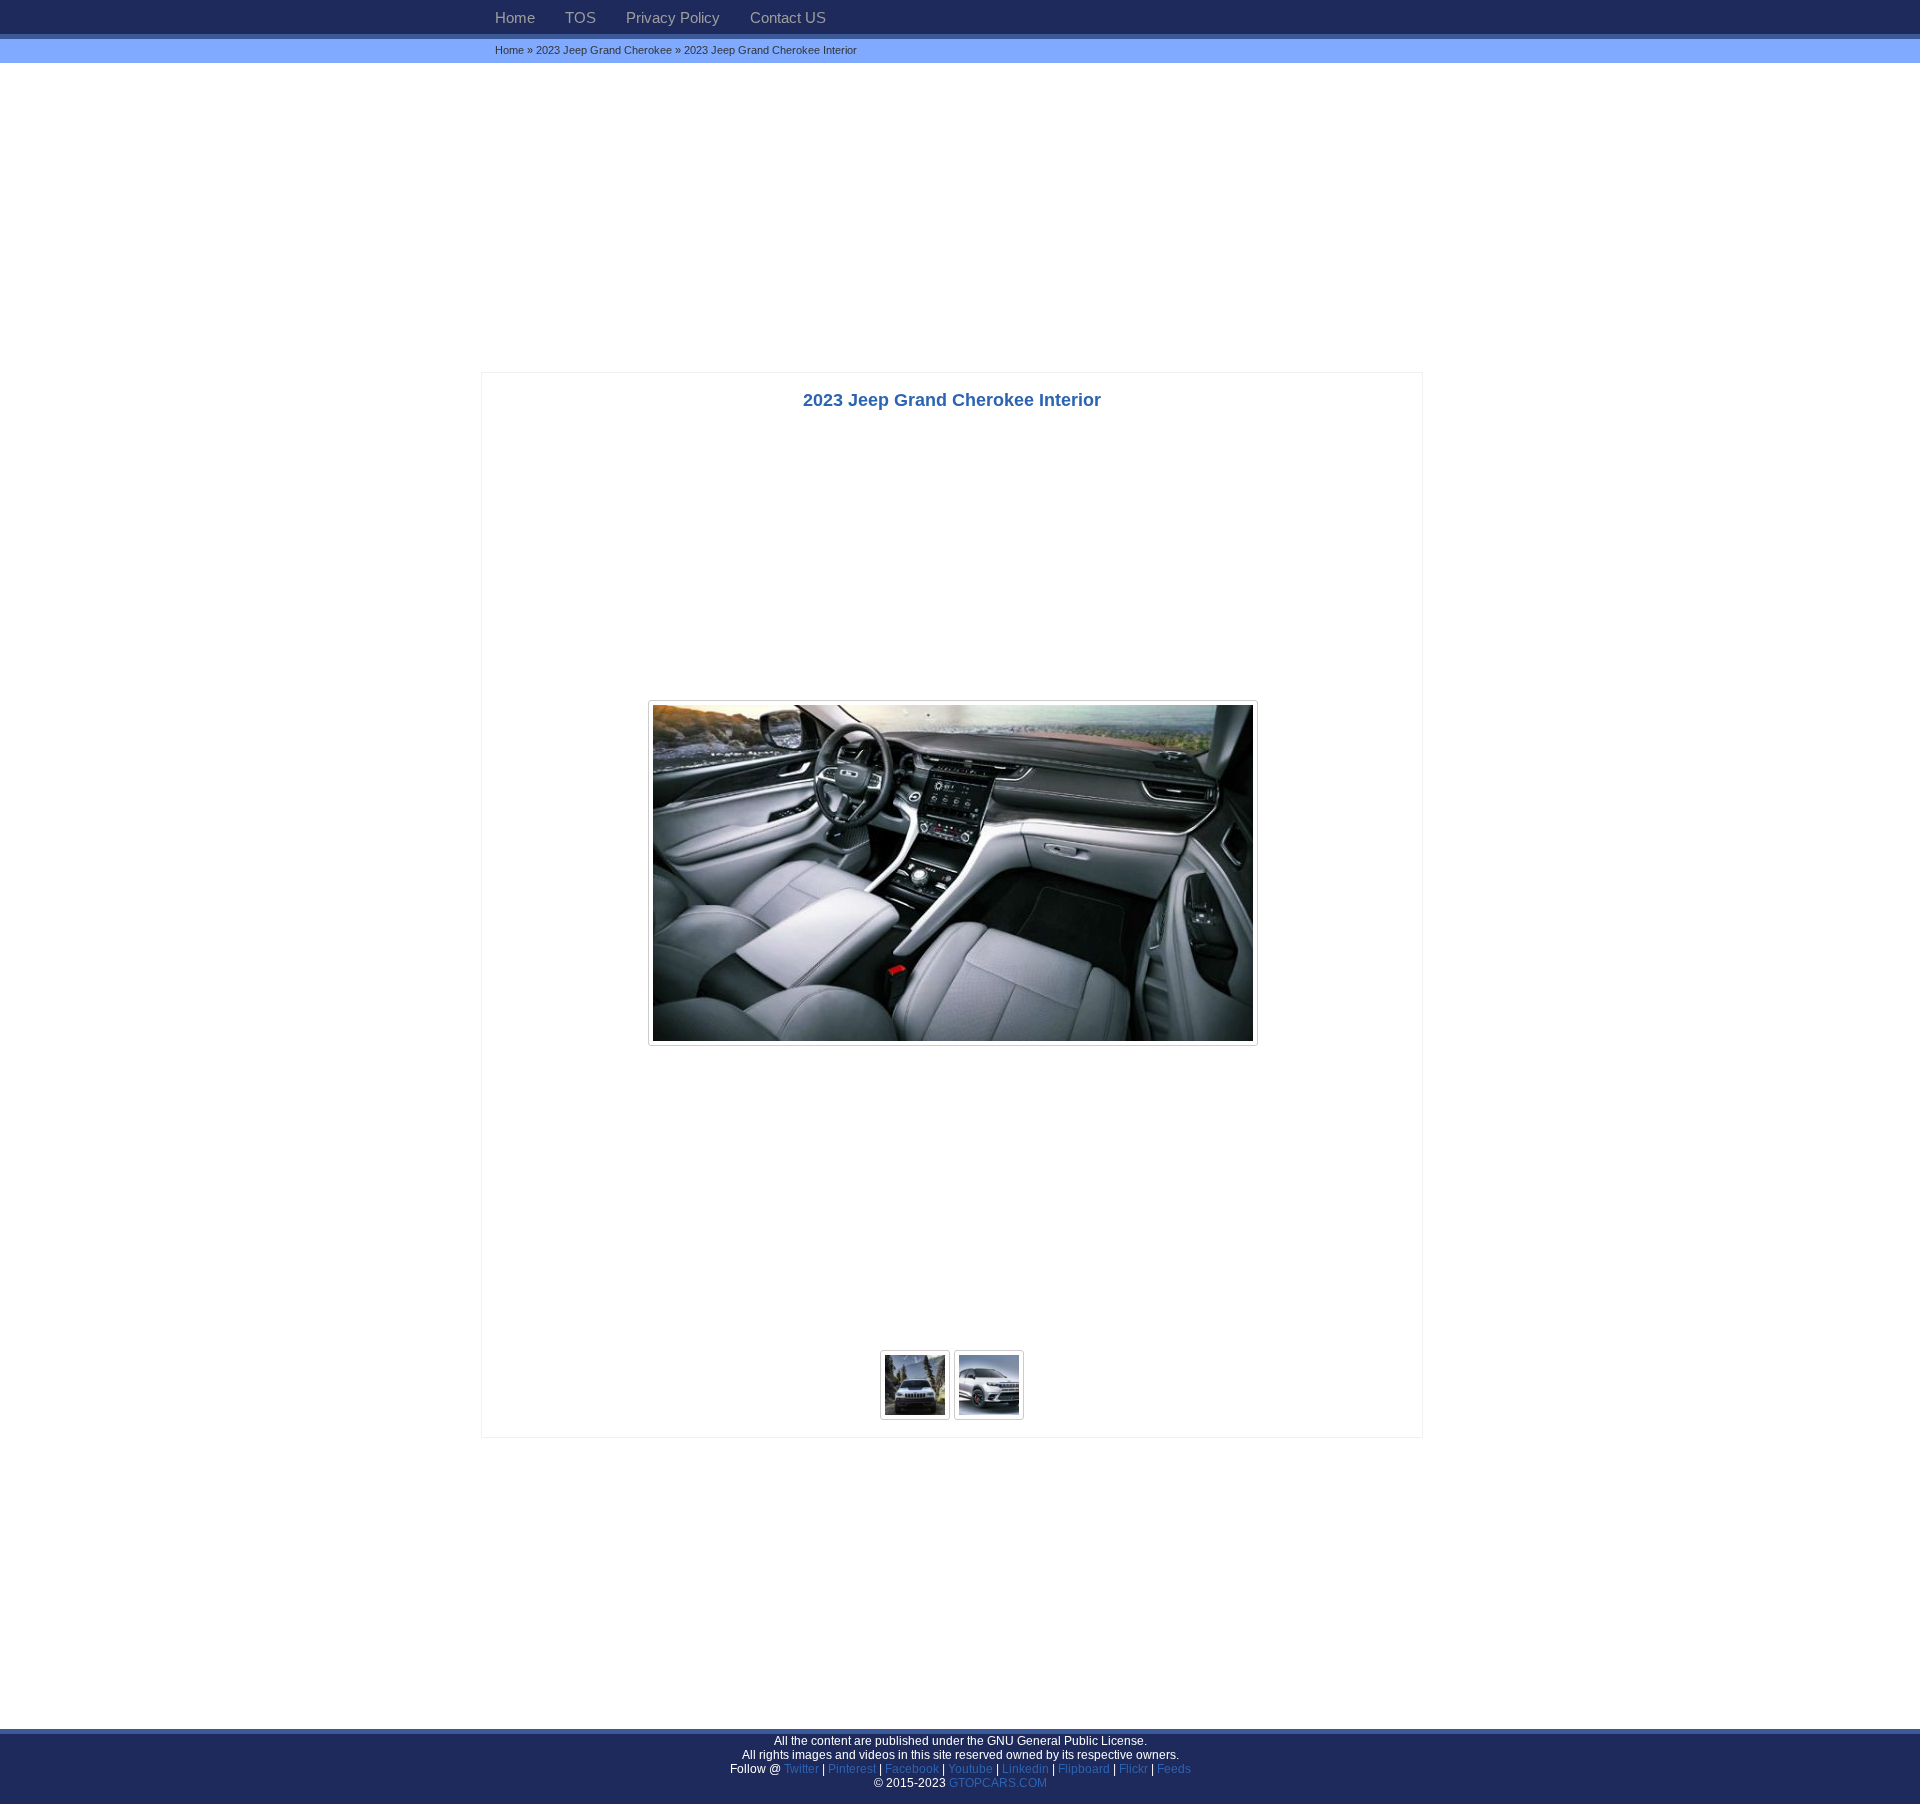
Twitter (803, 1769)
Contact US (788, 17)
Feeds (1174, 1769)
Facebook (912, 1769)
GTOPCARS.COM (998, 1783)
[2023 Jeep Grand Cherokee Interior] (953, 1044)
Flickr (1133, 1769)
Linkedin (1025, 1769)
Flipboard (1084, 1769)
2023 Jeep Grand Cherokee (604, 50)
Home (515, 17)
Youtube (970, 1769)
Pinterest (852, 1769)
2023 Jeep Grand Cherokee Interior (952, 400)
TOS (580, 17)
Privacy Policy (673, 17)
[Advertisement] (960, 217)
